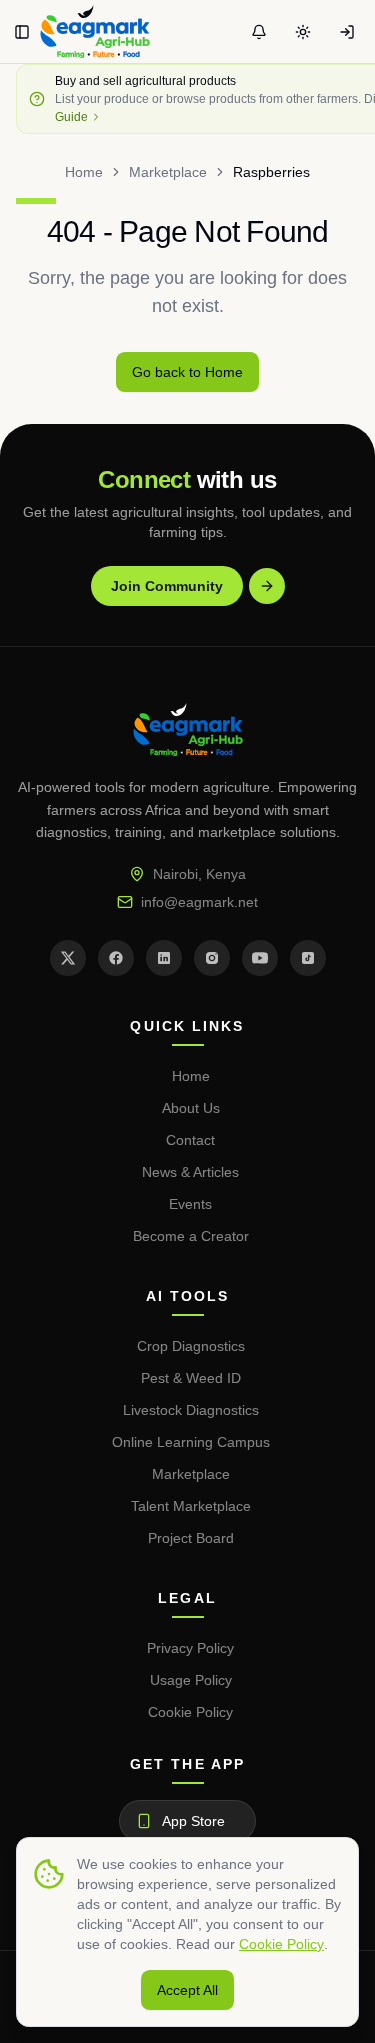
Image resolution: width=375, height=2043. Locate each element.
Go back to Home (187, 372)
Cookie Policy (190, 1712)
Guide (71, 117)
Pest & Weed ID (191, 1378)
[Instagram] (212, 958)
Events (190, 1204)
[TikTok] (308, 958)
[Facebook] (116, 958)
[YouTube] (260, 958)
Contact (190, 1140)
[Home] (95, 31)
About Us (191, 1108)
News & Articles (190, 1172)
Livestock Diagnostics (191, 1410)
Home (84, 172)
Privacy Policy (190, 1648)
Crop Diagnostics (191, 1346)
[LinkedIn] (164, 958)
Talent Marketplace (191, 1506)
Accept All (187, 1990)
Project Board (191, 1538)
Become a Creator (191, 1236)
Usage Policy (191, 1680)
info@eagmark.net (199, 902)
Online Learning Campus (191, 1442)
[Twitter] (68, 958)
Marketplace (168, 172)
